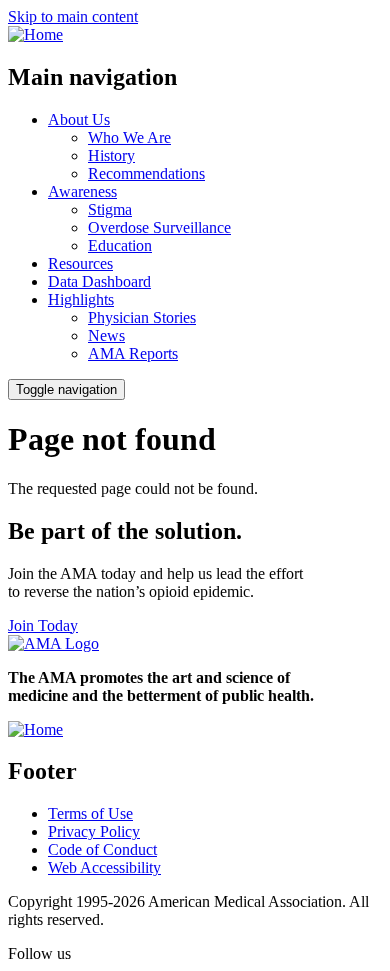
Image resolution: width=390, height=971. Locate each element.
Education (120, 245)
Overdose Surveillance (159, 227)
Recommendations (146, 173)
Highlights (81, 299)
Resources (80, 263)
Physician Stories (142, 317)
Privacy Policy (94, 831)
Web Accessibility (104, 867)
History (111, 155)
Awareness (82, 191)
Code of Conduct (102, 849)
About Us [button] (79, 119)
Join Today (43, 625)
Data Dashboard (99, 281)
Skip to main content (73, 16)
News (106, 335)
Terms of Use (90, 813)
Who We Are (129, 137)
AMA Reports (133, 353)
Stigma (110, 209)
